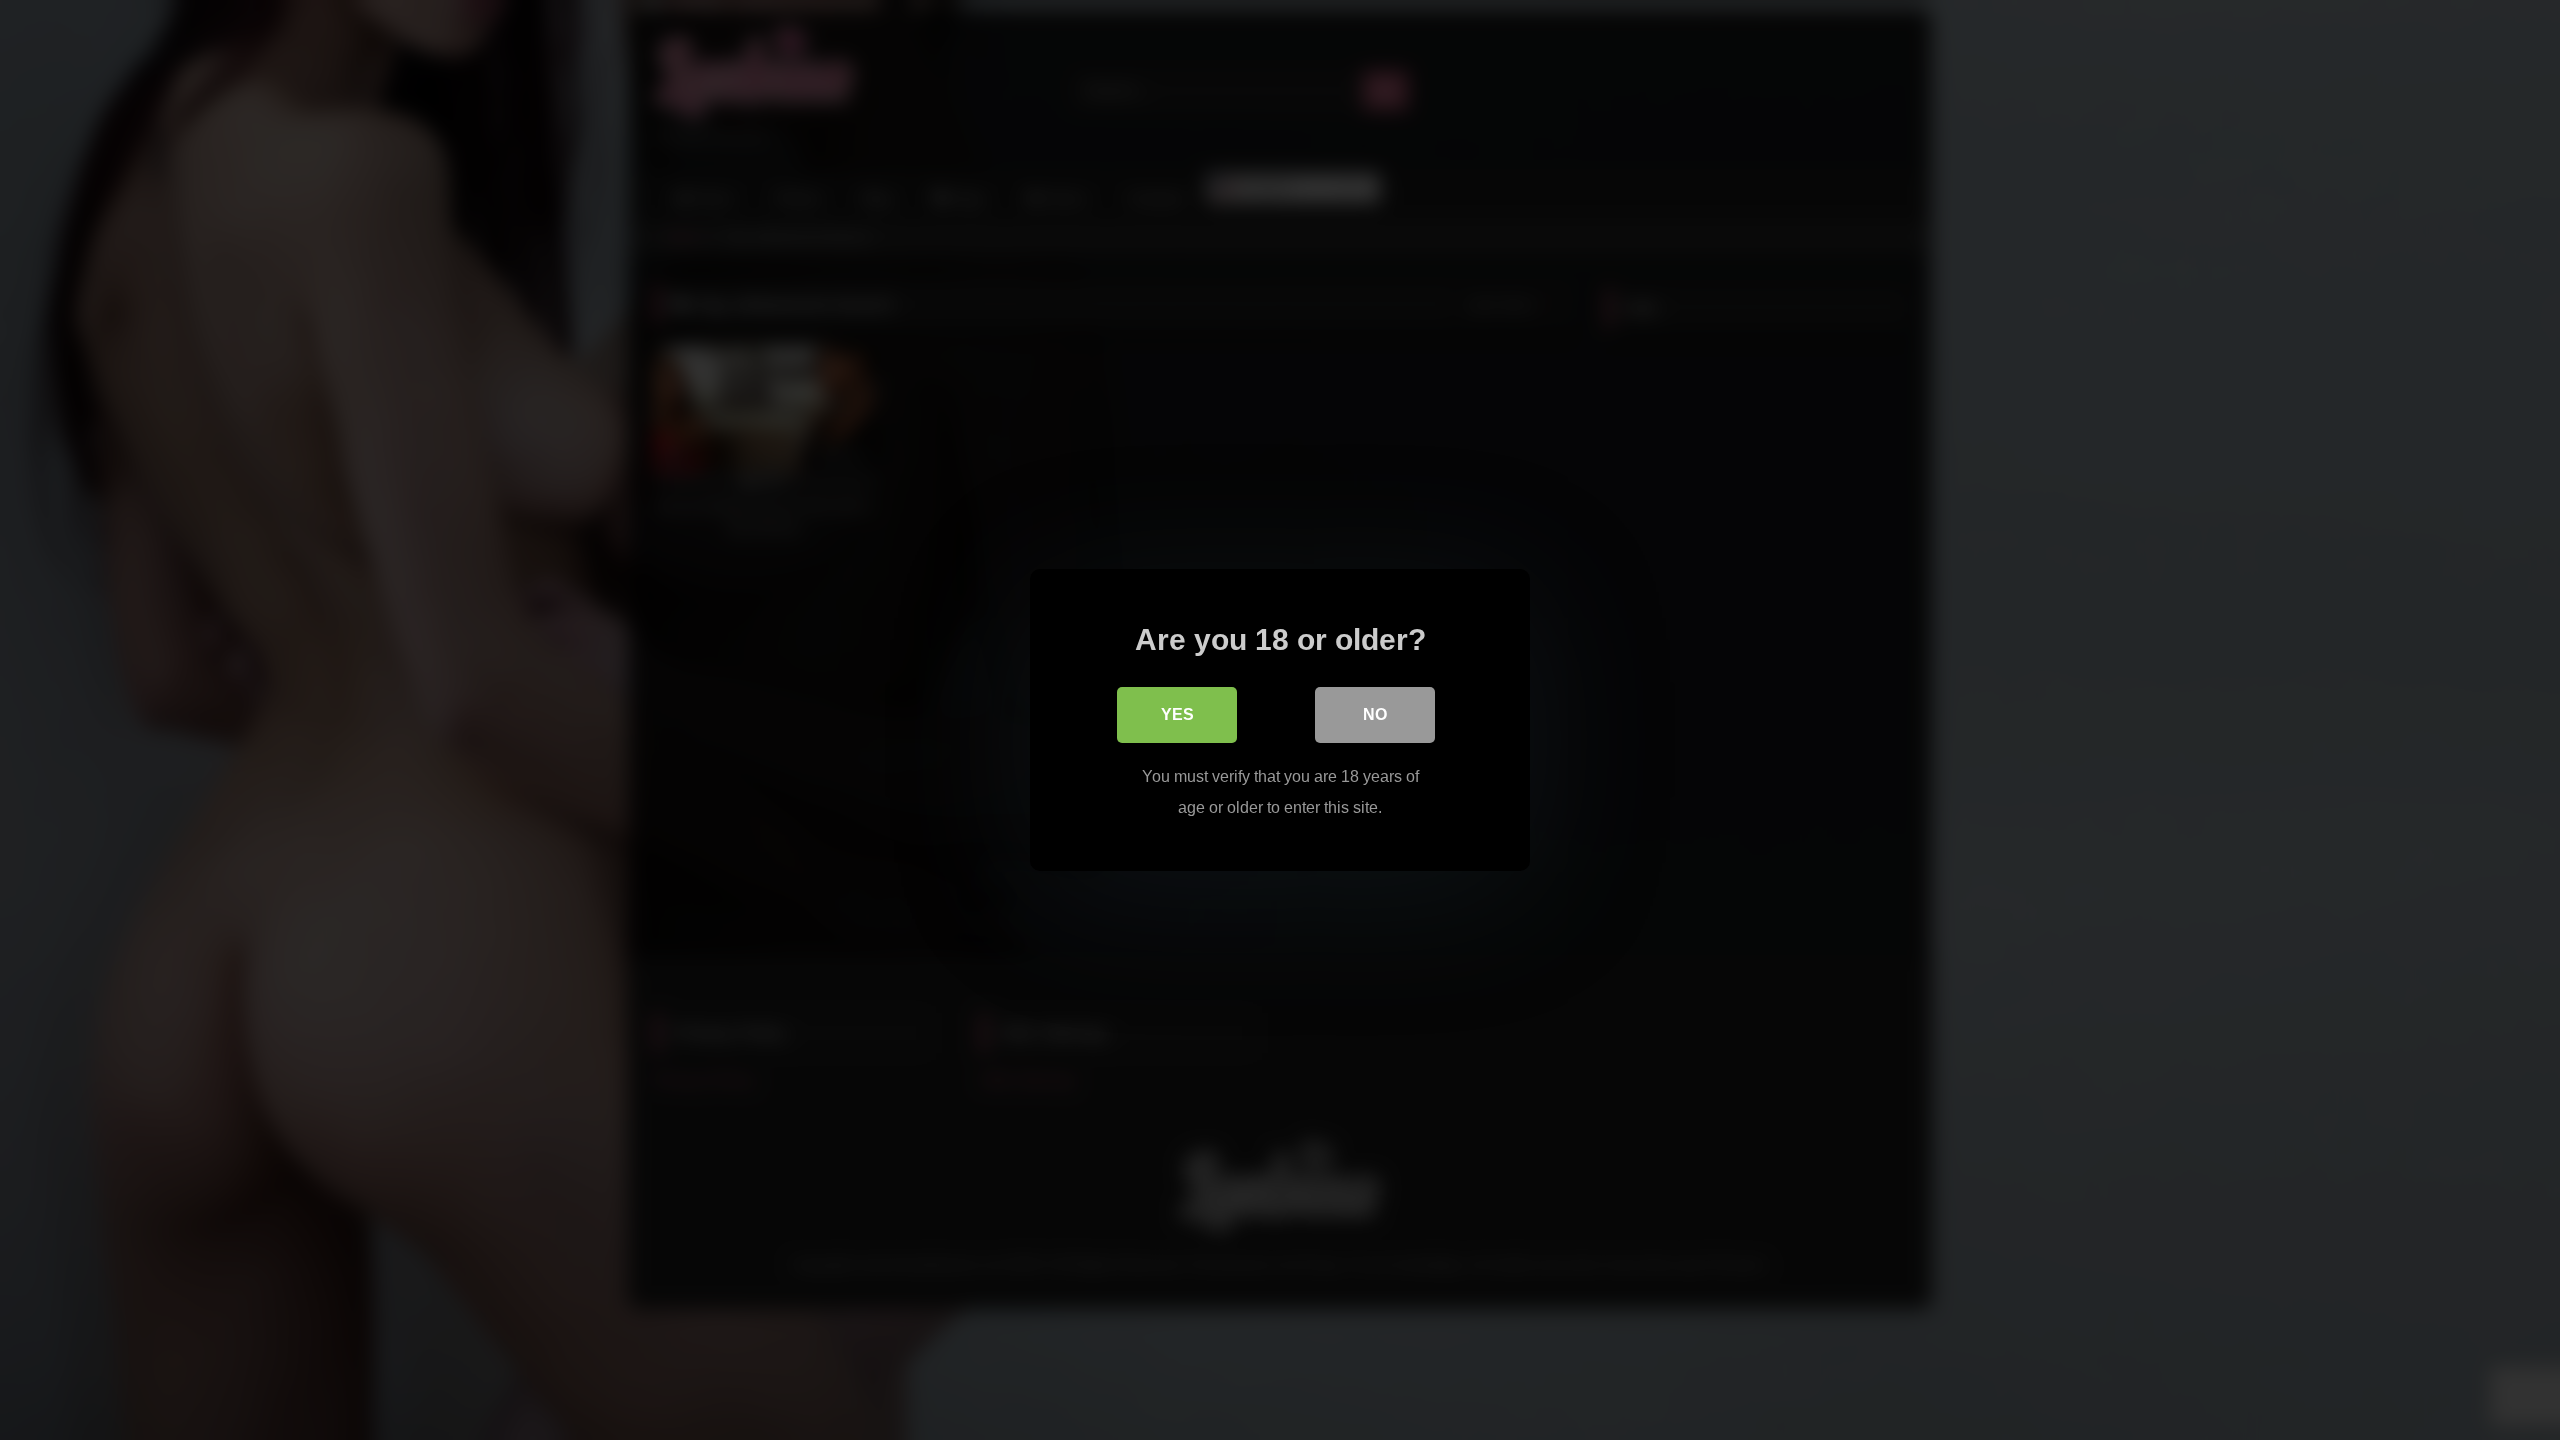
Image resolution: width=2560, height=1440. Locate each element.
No (1375, 714)
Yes (1177, 714)
